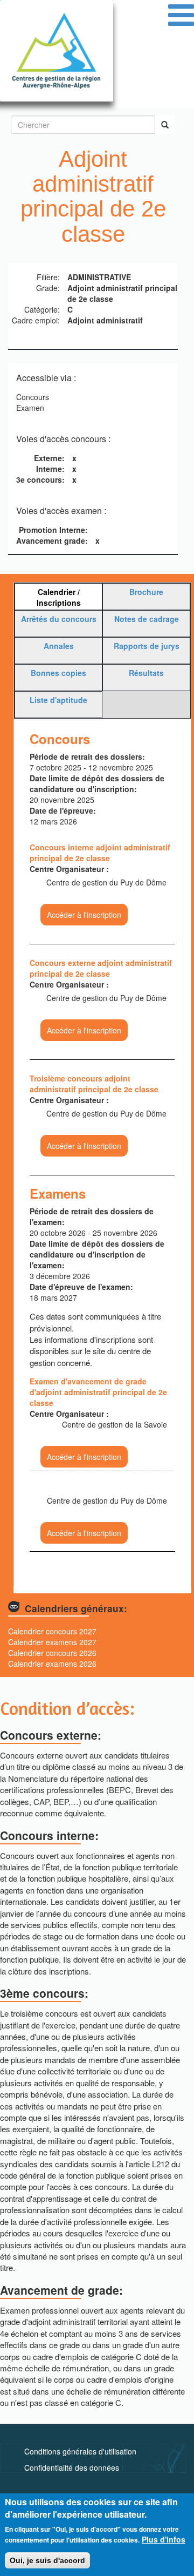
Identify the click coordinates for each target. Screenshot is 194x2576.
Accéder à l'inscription (84, 915)
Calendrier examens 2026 (52, 1664)
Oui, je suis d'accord (47, 2560)
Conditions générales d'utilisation (80, 2451)
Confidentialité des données (72, 2467)
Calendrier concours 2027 (52, 1631)
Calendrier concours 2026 (52, 1653)
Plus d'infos (164, 2539)
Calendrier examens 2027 (52, 1642)
